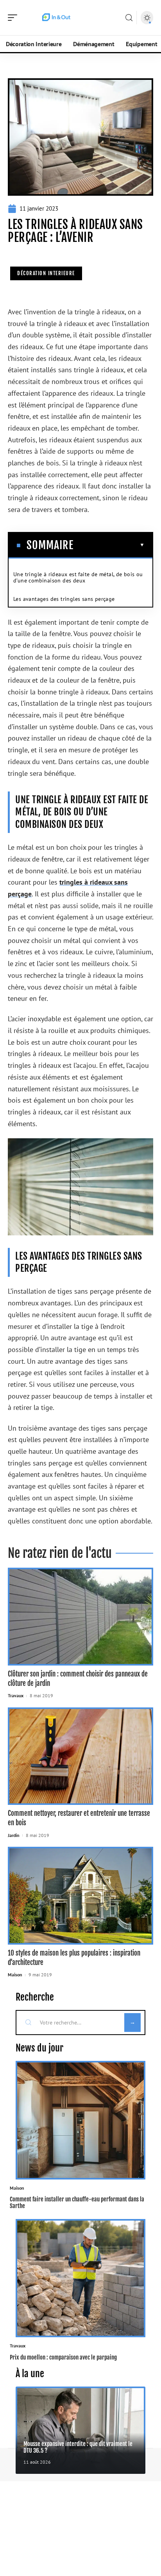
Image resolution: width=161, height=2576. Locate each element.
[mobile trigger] (14, 18)
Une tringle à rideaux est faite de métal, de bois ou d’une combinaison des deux (78, 577)
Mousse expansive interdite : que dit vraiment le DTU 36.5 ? (78, 2447)
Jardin (14, 1835)
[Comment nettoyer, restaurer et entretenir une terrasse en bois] (80, 1756)
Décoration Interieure (46, 273)
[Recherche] (129, 18)
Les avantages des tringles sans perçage (64, 599)
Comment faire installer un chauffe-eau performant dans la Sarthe (77, 2203)
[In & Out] (56, 18)
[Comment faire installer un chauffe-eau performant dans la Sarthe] (80, 2120)
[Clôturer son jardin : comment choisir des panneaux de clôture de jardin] (80, 1617)
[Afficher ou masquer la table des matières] (109, 545)
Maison (15, 1975)
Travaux (16, 1695)
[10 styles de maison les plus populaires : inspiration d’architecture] (80, 1896)
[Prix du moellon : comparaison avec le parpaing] (80, 2278)
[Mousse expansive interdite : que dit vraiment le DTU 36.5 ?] (80, 2430)
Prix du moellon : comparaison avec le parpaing (63, 2357)
